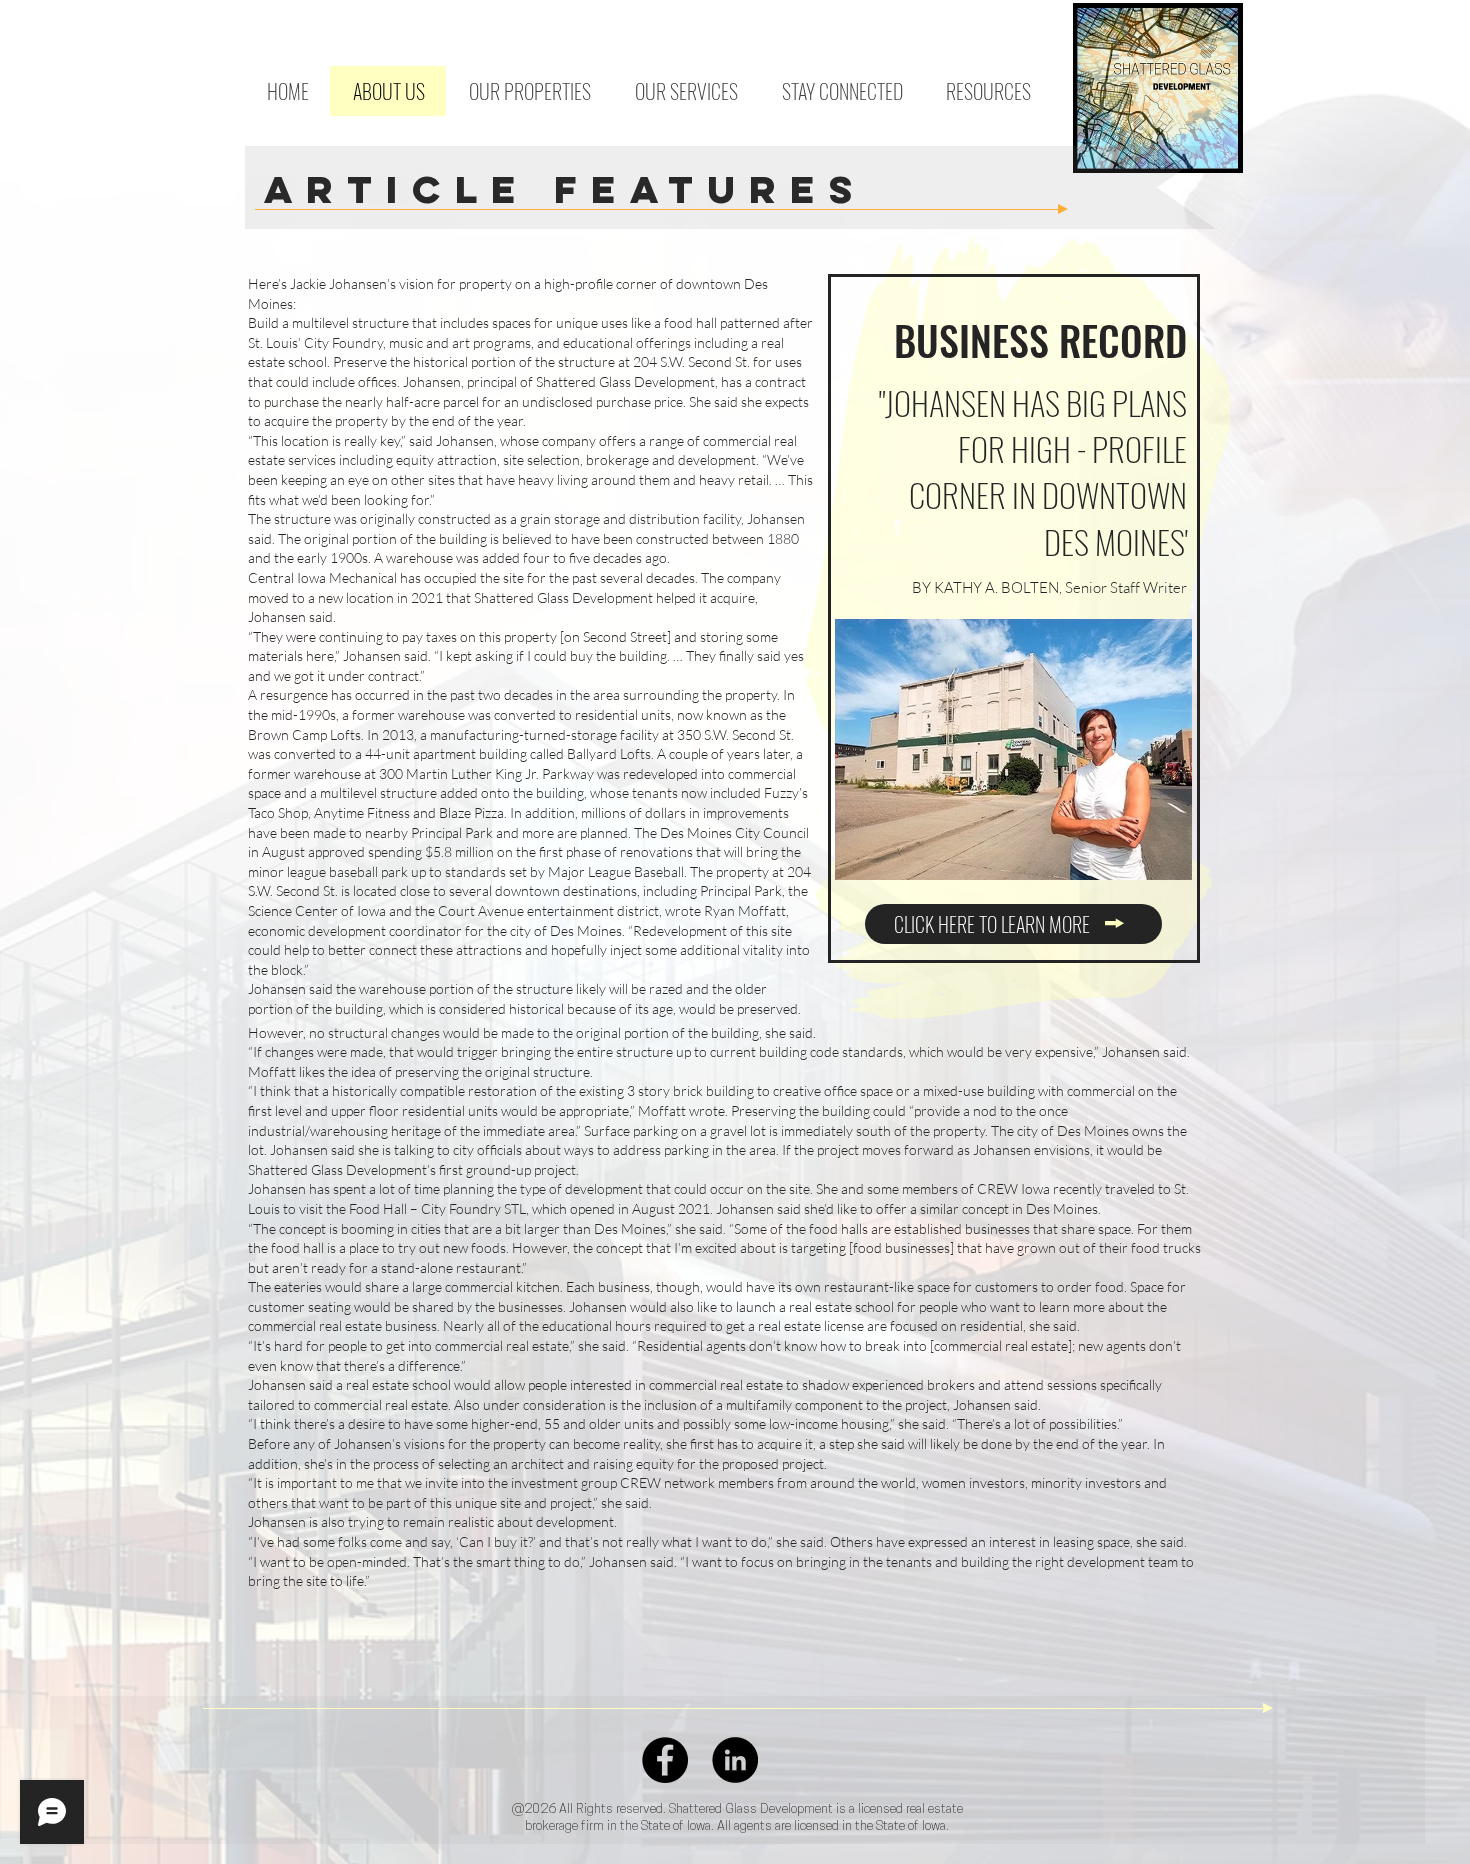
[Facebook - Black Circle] (665, 1760)
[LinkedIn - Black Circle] (735, 1760)
